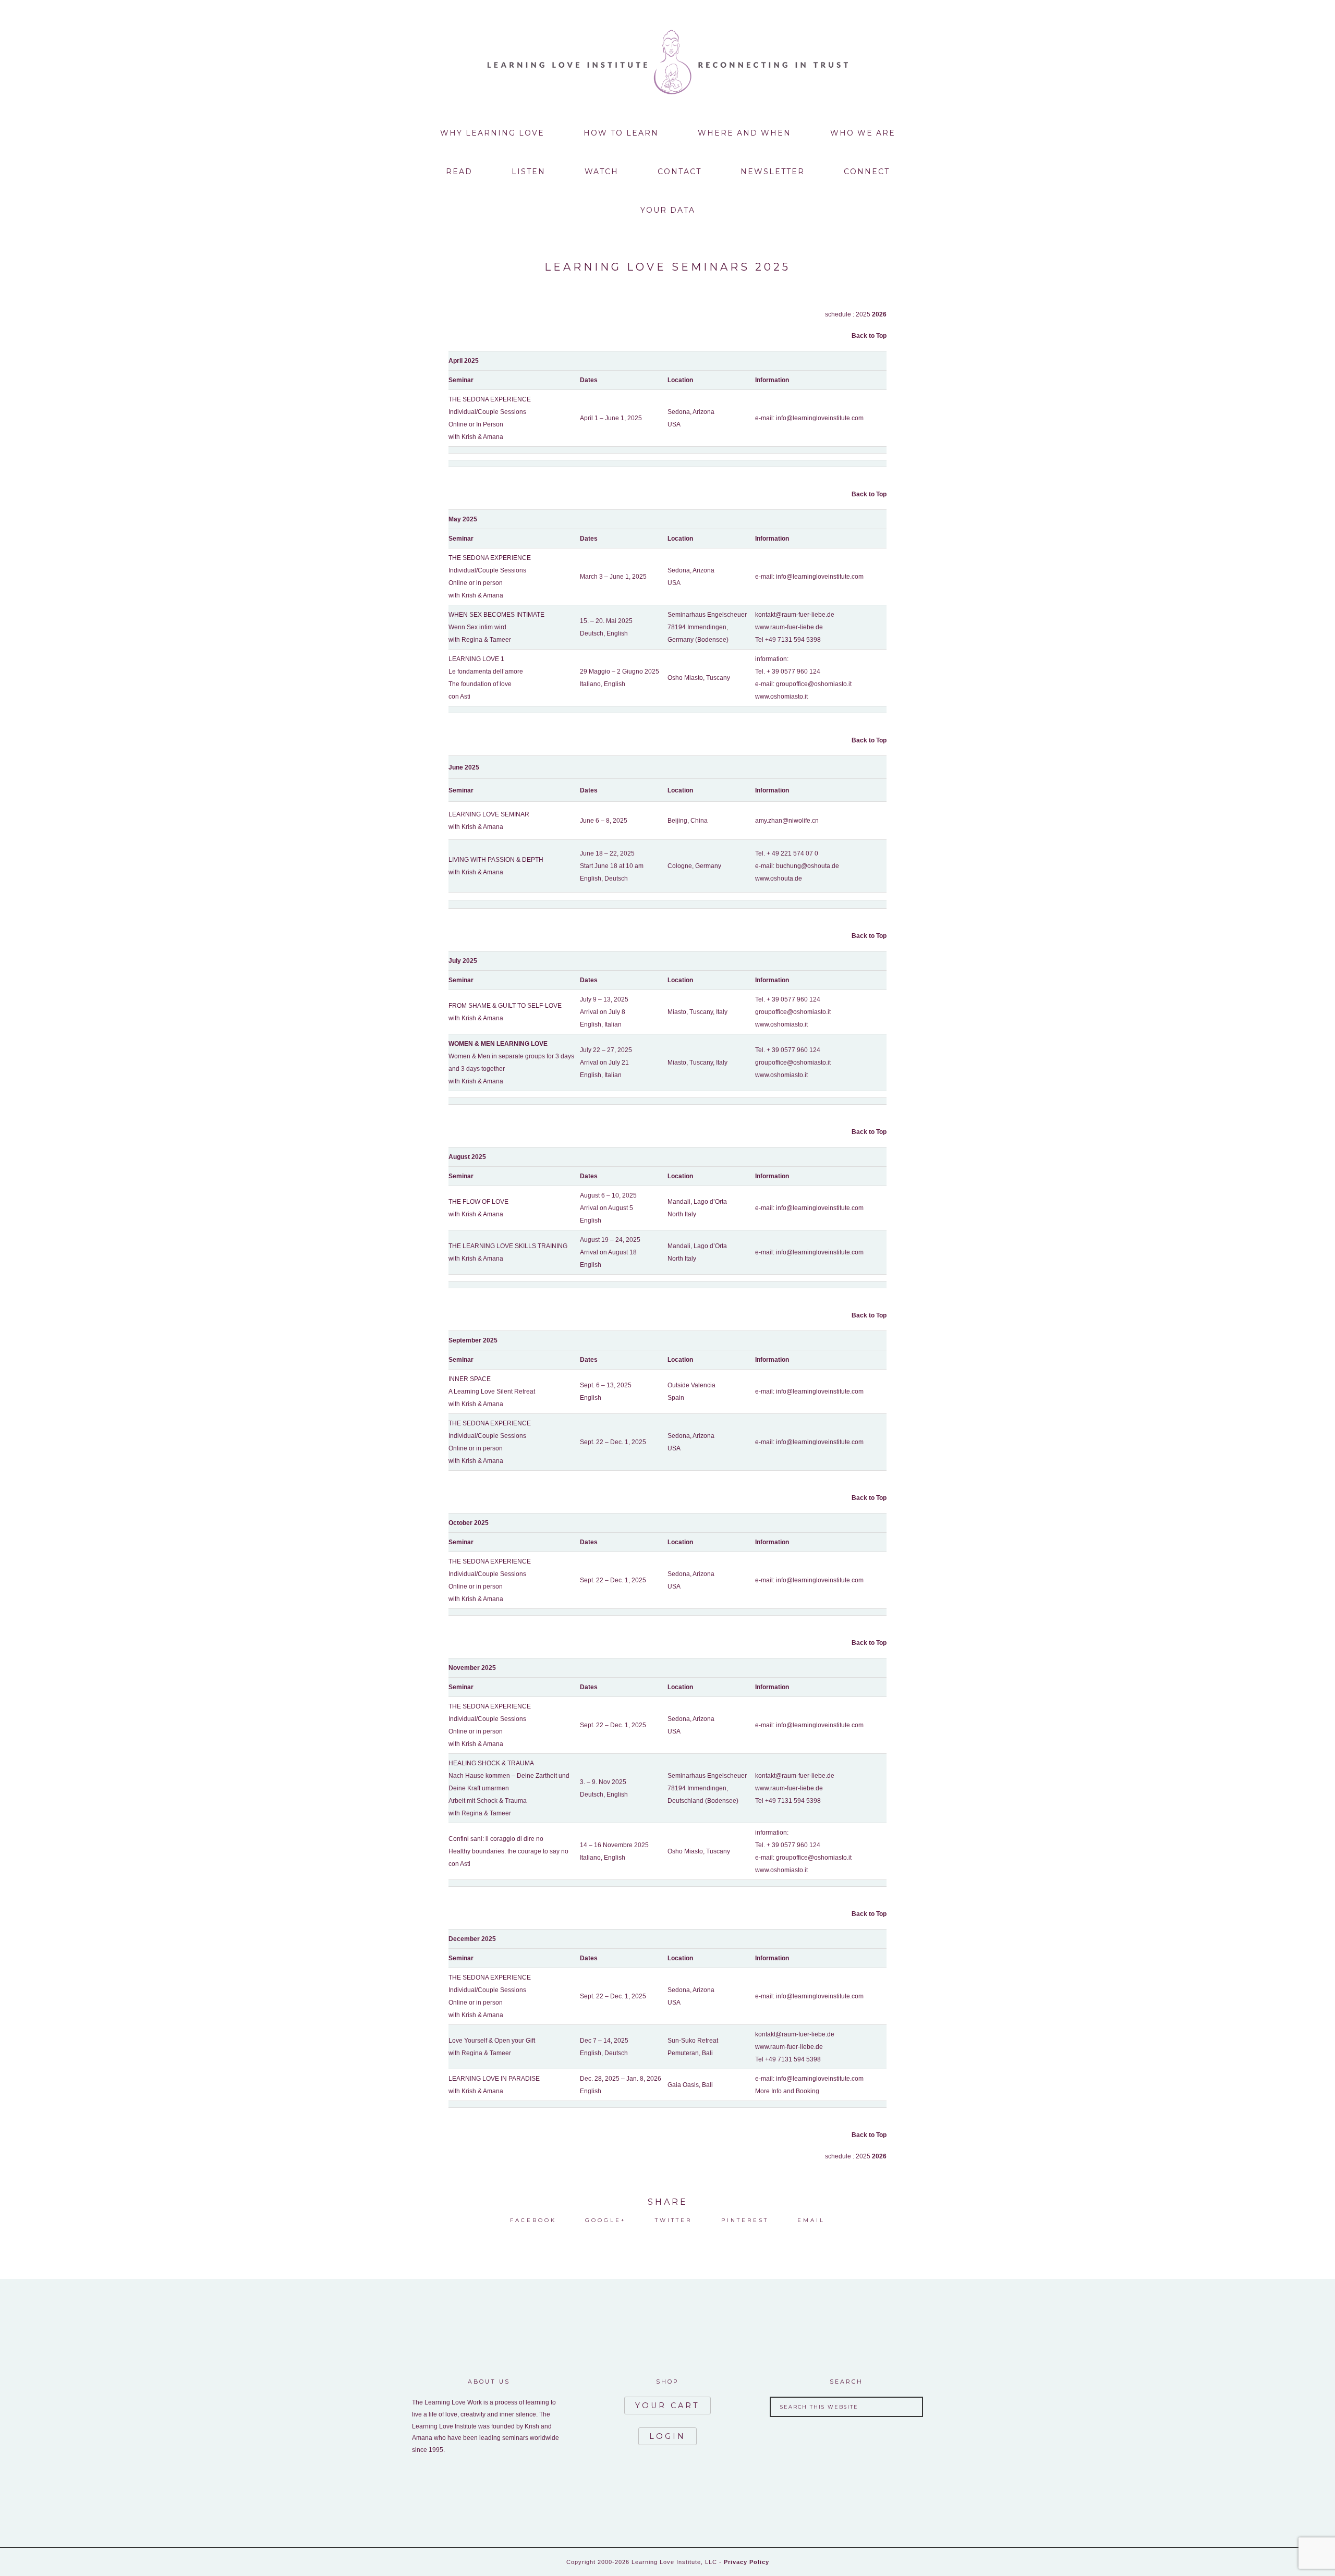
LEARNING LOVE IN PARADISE (494, 2079)
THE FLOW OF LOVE (478, 1202)
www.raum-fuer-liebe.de (789, 627)
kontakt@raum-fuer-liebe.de (795, 615)
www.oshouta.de (779, 878)
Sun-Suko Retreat (693, 2041)
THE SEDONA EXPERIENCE (490, 399)
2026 (879, 314)
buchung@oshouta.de (808, 866)
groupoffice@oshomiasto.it (814, 684)
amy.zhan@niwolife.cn (787, 821)
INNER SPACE (470, 1379)
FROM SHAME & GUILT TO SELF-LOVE (505, 1006)
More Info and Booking (787, 2091)
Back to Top (869, 336)
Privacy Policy (747, 2562)
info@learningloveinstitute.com (820, 418)
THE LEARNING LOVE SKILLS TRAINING (508, 1246)
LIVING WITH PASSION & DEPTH (496, 860)
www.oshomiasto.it (781, 697)
